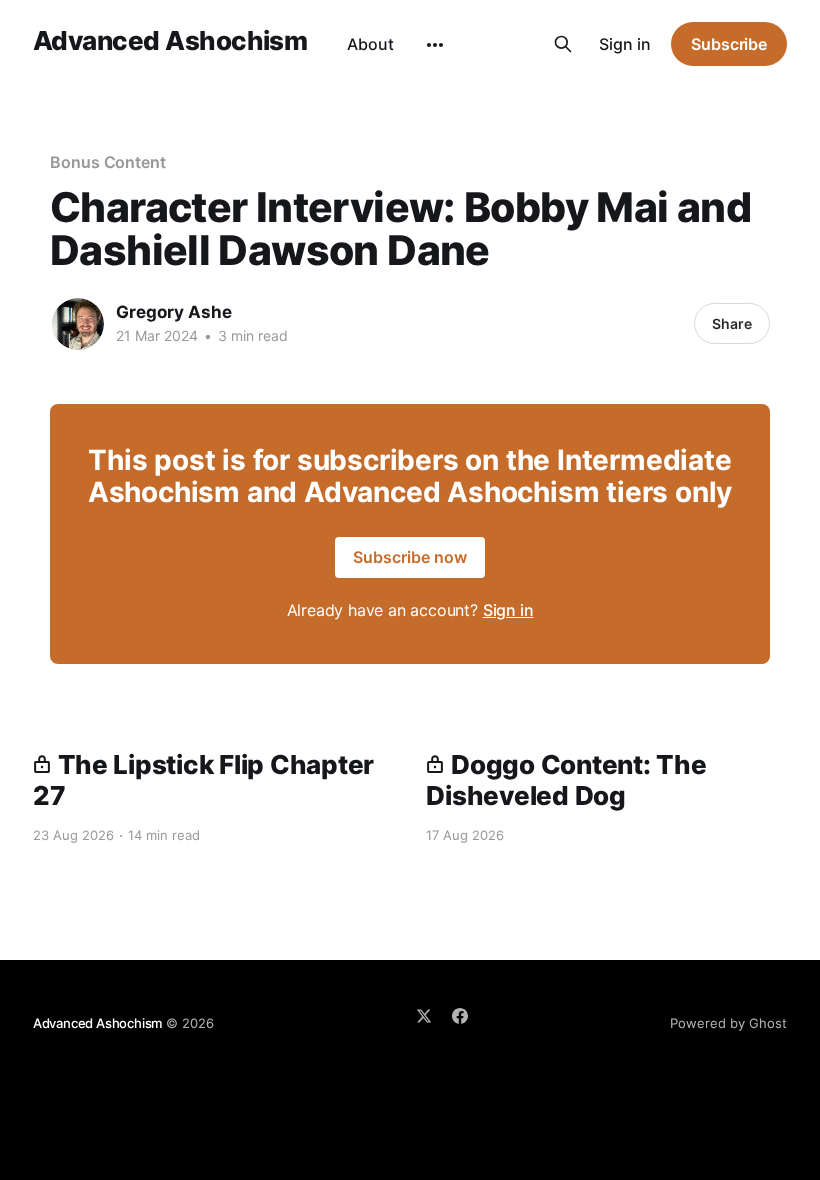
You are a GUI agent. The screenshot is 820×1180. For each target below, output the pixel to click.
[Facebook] (460, 1016)
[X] (424, 1016)
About (370, 44)
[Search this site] (563, 44)
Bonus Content (108, 162)
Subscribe (729, 44)
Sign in (625, 44)
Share (732, 323)
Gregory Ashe (174, 312)
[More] (435, 45)
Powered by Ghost (728, 1023)
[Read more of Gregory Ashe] (78, 324)
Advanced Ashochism (170, 41)
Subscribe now (410, 557)
